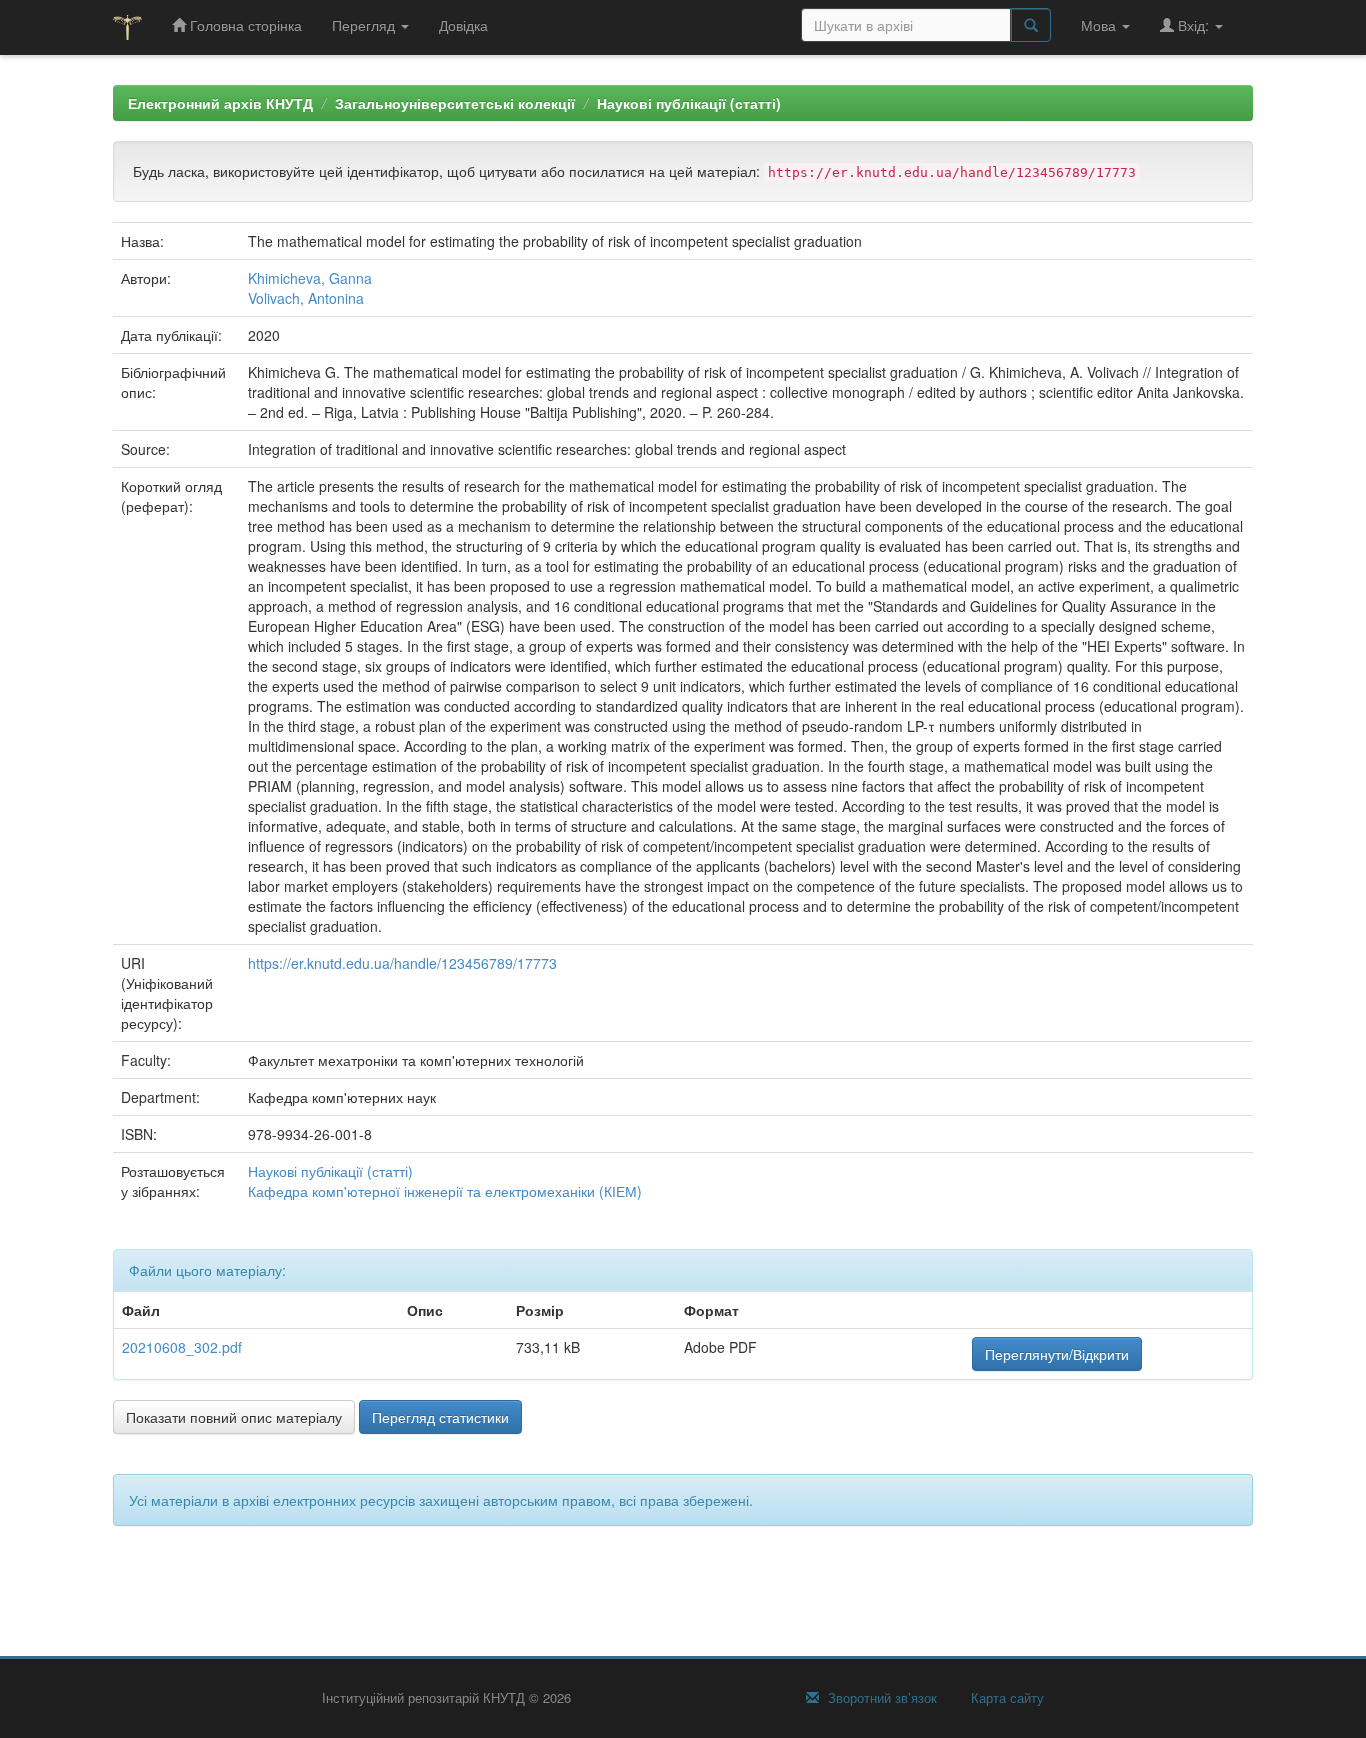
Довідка (463, 25)
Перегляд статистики (440, 1417)
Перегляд (365, 25)
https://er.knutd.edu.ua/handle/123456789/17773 (402, 963)
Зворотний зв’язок (880, 1698)
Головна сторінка (244, 25)
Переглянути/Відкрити (1057, 1354)
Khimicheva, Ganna (310, 278)
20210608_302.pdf (182, 1347)
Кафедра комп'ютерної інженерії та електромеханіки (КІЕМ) (445, 1191)
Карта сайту (1005, 1698)
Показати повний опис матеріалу (234, 1417)
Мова (1100, 25)
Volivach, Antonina (306, 298)
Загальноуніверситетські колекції (455, 103)
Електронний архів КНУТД (220, 103)
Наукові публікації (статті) (689, 103)
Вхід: (1193, 25)
